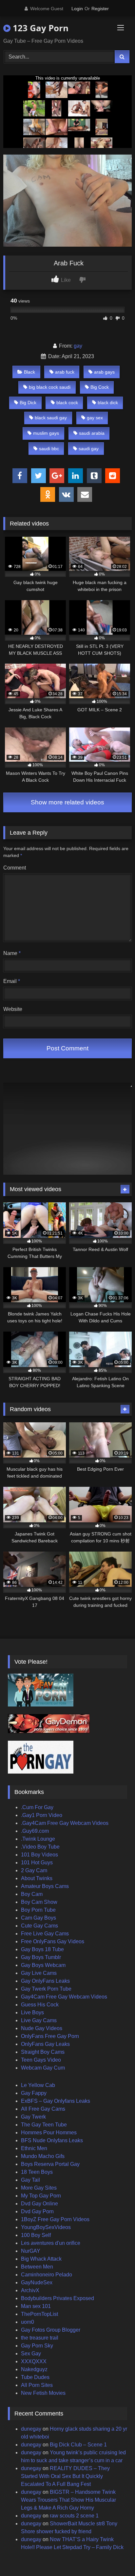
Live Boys (32, 2012)
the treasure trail (40, 2338)
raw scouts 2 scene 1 (74, 2516)
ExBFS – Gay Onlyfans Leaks (56, 2101)
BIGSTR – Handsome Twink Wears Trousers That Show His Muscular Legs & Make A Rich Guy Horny (68, 2500)
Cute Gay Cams (39, 1926)
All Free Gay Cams (43, 2109)
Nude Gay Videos (42, 2028)
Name (12, 953)
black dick (108, 403)
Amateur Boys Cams (45, 1886)
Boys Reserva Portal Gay (50, 2164)
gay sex (95, 418)
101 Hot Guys (37, 1863)
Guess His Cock (40, 2005)
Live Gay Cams (39, 2020)
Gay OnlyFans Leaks (45, 1981)
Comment (15, 868)
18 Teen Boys (37, 2172)
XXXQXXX (34, 2361)
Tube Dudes (35, 2377)
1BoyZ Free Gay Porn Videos (55, 2219)
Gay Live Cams (39, 1973)
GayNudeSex (37, 2282)
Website (13, 1009)
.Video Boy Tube (40, 1847)
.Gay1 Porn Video (42, 1815)
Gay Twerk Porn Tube (46, 1989)
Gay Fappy (34, 2093)
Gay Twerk (33, 2117)
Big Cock (100, 387)
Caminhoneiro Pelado (47, 2275)
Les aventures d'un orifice (51, 2243)
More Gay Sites (39, 2188)
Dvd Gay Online (39, 2204)
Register (100, 9)
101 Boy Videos (39, 1855)
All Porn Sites (37, 2385)
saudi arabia (92, 433)
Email (12, 981)
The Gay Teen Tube (44, 2125)
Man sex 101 (36, 2306)
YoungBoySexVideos (46, 2227)
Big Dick (28, 403)
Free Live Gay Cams (45, 1934)
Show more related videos (67, 802)
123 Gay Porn (39, 28)
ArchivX (30, 2290)
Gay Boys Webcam (43, 1965)
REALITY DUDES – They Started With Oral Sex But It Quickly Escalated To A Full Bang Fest (65, 2476)
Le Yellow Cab (38, 2085)
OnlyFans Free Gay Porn (50, 2036)
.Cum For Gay (37, 1807)
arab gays (104, 372)
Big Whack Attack (41, 2259)
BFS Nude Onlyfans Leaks (52, 2140)
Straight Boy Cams (43, 2052)
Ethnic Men (34, 2148)
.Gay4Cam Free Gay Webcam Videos (65, 1823)
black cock (67, 403)
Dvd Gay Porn (37, 2211)
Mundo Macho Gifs (43, 2156)
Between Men (37, 2267)
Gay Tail (30, 2180)
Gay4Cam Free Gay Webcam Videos (64, 1997)
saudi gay (89, 449)
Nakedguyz (34, 2369)
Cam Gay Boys (39, 1918)
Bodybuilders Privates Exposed (58, 2298)
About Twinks (37, 1878)
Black (29, 372)
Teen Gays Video (41, 2060)
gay (78, 346)
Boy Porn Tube (38, 1910)
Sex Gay (31, 2354)
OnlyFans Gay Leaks (45, 2044)
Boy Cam (32, 1894)
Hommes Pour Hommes (49, 2133)
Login (77, 9)
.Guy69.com (35, 1831)
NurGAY (31, 2251)
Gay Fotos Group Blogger (51, 2330)
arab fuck (65, 372)
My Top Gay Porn (41, 2196)
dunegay (31, 2429)
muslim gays (46, 433)
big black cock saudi (50, 387)
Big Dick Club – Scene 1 (78, 2445)
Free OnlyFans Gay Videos (53, 1941)
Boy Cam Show (39, 1902)
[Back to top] (115, 2556)
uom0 (28, 2322)
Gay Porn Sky (37, 2346)
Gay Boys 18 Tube (42, 1949)
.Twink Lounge (38, 1839)
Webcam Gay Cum (43, 2068)
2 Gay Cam (34, 1870)
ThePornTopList (39, 2314)
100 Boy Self (36, 2235)
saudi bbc (49, 449)
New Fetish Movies (43, 2393)
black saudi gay (51, 418)
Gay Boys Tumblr (41, 1957)
